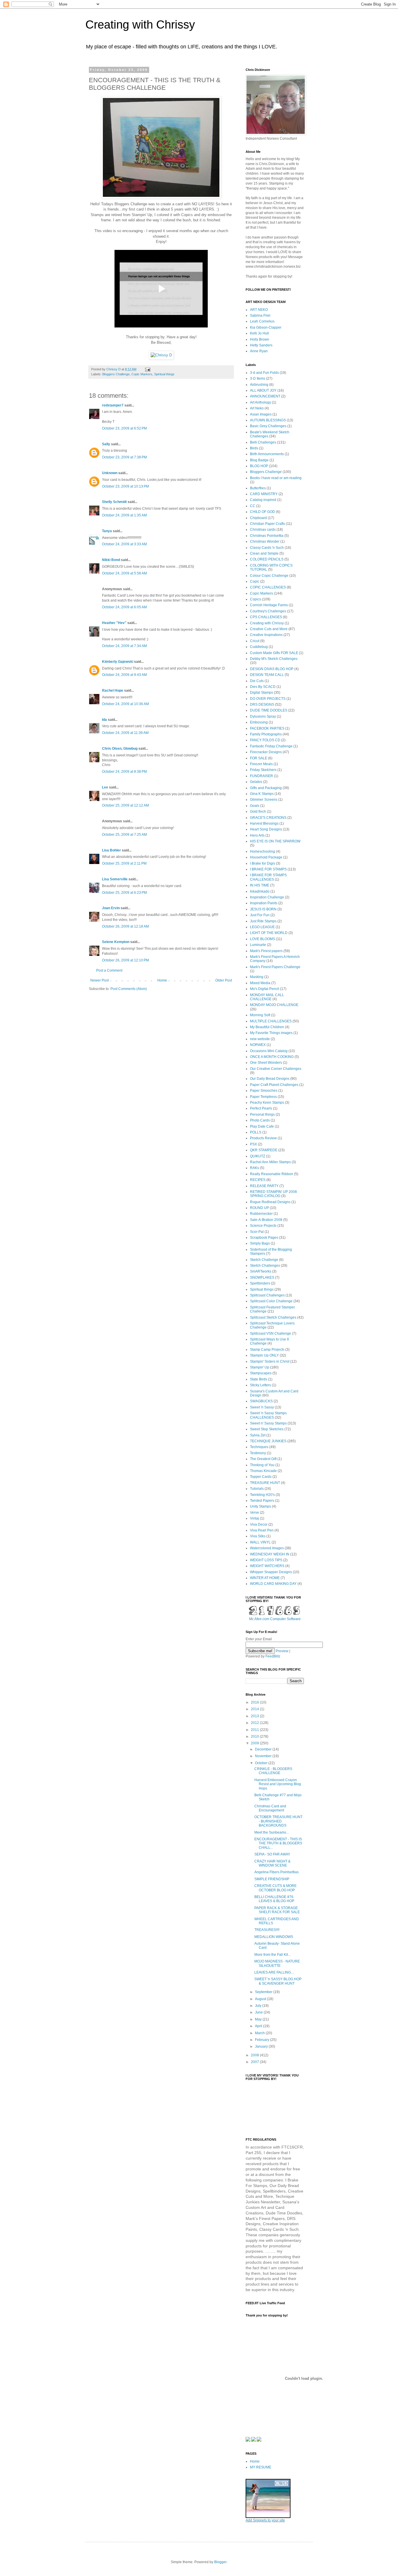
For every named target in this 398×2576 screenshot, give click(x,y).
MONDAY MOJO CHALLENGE (274, 1005)
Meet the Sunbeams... (272, 1832)
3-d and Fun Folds (264, 373)
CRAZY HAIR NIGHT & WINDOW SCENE (272, 1863)
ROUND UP (259, 1208)
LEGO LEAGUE (262, 927)
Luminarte (258, 945)
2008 (255, 2055)
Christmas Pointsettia (267, 536)
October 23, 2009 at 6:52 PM (124, 428)
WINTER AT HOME (265, 1578)
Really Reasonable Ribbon (272, 1174)
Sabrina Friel (260, 316)
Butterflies (258, 488)
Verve (255, 1513)
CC (253, 506)
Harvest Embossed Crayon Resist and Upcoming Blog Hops (278, 1784)
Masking (257, 977)
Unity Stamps (260, 1506)
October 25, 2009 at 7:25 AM (124, 835)
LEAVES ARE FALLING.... (274, 1972)
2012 (255, 1723)
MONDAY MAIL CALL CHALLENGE (267, 997)
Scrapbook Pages (264, 1238)
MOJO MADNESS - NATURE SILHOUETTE (277, 1963)
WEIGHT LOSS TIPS (266, 1560)
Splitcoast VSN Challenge (271, 1333)
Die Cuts (257, 681)
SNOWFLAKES (262, 1278)
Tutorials (257, 1489)
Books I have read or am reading (276, 478)
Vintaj (255, 1518)
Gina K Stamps (262, 794)
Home (162, 980)
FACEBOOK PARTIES (267, 728)
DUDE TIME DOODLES (269, 710)
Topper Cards (261, 1477)
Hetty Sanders (261, 345)
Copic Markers (142, 374)
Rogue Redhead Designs (270, 1202)
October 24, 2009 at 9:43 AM (124, 675)
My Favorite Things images (271, 1033)
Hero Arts (257, 835)
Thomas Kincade (263, 1471)
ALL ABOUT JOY (263, 390)
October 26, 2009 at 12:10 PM (125, 960)
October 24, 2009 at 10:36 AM (125, 704)
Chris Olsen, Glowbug (120, 749)
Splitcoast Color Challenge (271, 1301)
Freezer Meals (261, 764)
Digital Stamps (261, 693)
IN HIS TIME (260, 885)
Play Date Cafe (262, 1126)
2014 (255, 1709)
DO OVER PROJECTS (268, 699)
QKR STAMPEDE (264, 1150)
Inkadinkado (260, 891)
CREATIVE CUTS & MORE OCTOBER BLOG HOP (275, 1888)
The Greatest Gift (263, 1459)
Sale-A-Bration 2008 (266, 1220)
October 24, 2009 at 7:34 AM (124, 646)
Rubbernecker (261, 1214)
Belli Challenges (263, 442)
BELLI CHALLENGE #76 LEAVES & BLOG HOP (274, 1899)
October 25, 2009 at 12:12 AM (125, 805)
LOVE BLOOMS (263, 939)
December (264, 1749)
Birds (254, 448)
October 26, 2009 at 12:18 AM (125, 926)
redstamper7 (113, 405)
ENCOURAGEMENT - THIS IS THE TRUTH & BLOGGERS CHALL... (278, 1843)
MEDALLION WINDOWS (274, 1937)
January (262, 2046)
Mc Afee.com (259, 1619)
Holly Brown (260, 339)
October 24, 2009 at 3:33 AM (124, 544)
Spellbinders (260, 1283)
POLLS (256, 1132)
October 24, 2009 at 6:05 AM (124, 607)
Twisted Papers (262, 1501)
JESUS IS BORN (263, 909)
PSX (253, 1144)
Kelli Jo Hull (259, 333)
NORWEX (258, 1045)
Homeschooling (263, 851)
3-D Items (258, 378)
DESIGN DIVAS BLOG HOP (272, 669)
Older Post (224, 980)
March (260, 2033)
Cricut (255, 641)
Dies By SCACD (263, 687)
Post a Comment (109, 970)
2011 (255, 1730)
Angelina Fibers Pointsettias (277, 1872)
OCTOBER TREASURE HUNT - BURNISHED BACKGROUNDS (278, 1821)
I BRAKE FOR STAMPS (268, 869)
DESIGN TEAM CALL (267, 675)
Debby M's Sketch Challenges (274, 659)
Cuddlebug (259, 647)
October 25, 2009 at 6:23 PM (124, 893)
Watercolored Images (267, 1548)
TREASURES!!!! (267, 1930)
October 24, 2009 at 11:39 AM (125, 733)
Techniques (259, 1447)
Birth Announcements (267, 454)
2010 (255, 1736)
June (259, 2012)
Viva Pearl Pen (262, 1530)
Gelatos (256, 782)
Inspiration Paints (264, 903)
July (259, 2006)
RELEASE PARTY (264, 1186)
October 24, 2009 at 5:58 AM (124, 573)
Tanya (107, 531)
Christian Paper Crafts (267, 524)
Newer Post (99, 980)
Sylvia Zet (258, 1435)
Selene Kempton (116, 942)
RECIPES (258, 1180)
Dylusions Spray (263, 716)
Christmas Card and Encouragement (270, 1808)
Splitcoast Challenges (267, 1295)
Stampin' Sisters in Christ (270, 1361)
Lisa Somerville (115, 879)
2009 (255, 1743)
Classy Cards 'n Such (267, 548)
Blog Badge (259, 460)
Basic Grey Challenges (268, 426)
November (264, 1756)
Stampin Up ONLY (264, 1355)
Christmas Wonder (265, 542)
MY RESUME (261, 2467)
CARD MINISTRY (264, 494)
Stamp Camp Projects (267, 1350)
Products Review (263, 1138)
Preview (282, 1651)
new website (260, 1039)
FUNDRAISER (261, 776)
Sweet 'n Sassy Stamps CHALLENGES (268, 1415)
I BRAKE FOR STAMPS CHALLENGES (268, 877)
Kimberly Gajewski (118, 662)
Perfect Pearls (261, 1108)
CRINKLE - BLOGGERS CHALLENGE (273, 1771)
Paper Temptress (263, 1097)
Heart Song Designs (266, 829)
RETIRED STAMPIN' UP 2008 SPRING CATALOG (273, 1194)
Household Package (266, 857)
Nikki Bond (111, 560)
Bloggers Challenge (116, 374)
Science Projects (263, 1226)
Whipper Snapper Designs (271, 1572)
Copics (256, 599)
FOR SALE (259, 758)
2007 (255, 2062)
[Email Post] (147, 369)
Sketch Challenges (265, 1266)
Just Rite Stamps (263, 921)
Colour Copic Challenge (269, 576)
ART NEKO (259, 310)
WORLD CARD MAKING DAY (273, 1584)
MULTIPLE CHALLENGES (271, 1021)
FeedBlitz (273, 1656)
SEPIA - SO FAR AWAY (272, 1854)
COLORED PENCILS (267, 559)
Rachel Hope (113, 691)
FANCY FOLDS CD (265, 740)
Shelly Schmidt (114, 502)
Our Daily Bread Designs (270, 1079)
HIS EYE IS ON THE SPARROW (275, 841)
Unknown (110, 473)
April (259, 2026)
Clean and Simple (264, 553)
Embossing (259, 722)
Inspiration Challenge (267, 897)
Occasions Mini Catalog (269, 1051)
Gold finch (258, 812)
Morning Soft (260, 1015)
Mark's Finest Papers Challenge (275, 967)
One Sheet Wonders (266, 1063)
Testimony (258, 1453)
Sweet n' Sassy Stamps (268, 1423)
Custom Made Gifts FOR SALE (274, 653)
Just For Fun (260, 915)
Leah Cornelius (262, 321)
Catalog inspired (263, 500)
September (264, 1992)
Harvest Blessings (264, 823)
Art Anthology (260, 402)
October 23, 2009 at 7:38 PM (124, 457)
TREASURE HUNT (265, 1483)
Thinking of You (262, 1465)
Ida (104, 720)
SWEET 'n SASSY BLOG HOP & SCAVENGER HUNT (278, 1981)
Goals (255, 806)
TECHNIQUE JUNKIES (268, 1441)
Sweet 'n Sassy (262, 1407)
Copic (255, 581)
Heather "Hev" (114, 623)
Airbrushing (259, 385)
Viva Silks (258, 1536)
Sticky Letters (260, 1385)
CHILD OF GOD (263, 512)
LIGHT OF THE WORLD (269, 933)
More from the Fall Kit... (272, 1955)
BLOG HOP (259, 466)
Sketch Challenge (264, 1260)
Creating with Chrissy (140, 24)
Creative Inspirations (266, 635)
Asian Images (261, 414)
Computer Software (285, 1619)
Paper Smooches (264, 1091)
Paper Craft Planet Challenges (274, 1085)
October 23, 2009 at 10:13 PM (125, 486)
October (262, 1763)
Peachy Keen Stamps (267, 1103)
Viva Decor (259, 1524)
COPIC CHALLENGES (268, 587)
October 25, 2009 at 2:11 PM (124, 863)
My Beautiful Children (267, 1027)
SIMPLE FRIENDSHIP (272, 1879)
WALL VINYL (260, 1542)
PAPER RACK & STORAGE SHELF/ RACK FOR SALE (277, 1910)
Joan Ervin (111, 908)
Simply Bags (260, 1243)
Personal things (262, 1114)
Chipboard (258, 518)
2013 (255, 1716)
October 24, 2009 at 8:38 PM (124, 772)
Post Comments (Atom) (129, 989)
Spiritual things (164, 374)
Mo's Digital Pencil (265, 989)
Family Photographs (266, 734)
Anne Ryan (259, 351)
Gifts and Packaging (266, 788)
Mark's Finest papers (266, 951)
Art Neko (257, 408)
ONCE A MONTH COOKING (272, 1057)
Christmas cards (263, 530)
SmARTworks (261, 1271)
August (261, 1999)
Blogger (220, 2562)
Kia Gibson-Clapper (266, 327)
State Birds (259, 1379)
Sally (106, 444)
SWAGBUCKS (261, 1401)
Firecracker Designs (266, 752)
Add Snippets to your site (265, 2520)
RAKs (255, 1168)
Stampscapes (261, 1373)
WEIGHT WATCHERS (267, 1566)
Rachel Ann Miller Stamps (270, 1162)
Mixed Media (260, 983)
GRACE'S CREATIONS (268, 818)
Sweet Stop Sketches (267, 1429)
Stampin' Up (260, 1367)
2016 (255, 1702)
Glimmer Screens (264, 800)
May (259, 2019)
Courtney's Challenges (268, 611)
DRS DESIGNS (262, 705)
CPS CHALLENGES (266, 617)
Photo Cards (260, 1120)
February (263, 2040)
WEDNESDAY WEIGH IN (270, 1554)
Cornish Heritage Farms (269, 605)
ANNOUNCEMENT (265, 396)
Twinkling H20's (262, 1495)
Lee (105, 787)
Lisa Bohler (111, 850)
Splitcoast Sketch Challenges (273, 1317)
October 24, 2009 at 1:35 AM (124, 515)
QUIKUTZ (258, 1156)
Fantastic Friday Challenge (271, 746)
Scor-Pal (257, 1232)
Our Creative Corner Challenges (276, 1069)
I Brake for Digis (263, 863)
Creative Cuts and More (269, 629)
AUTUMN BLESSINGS (268, 420)
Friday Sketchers (263, 770)
